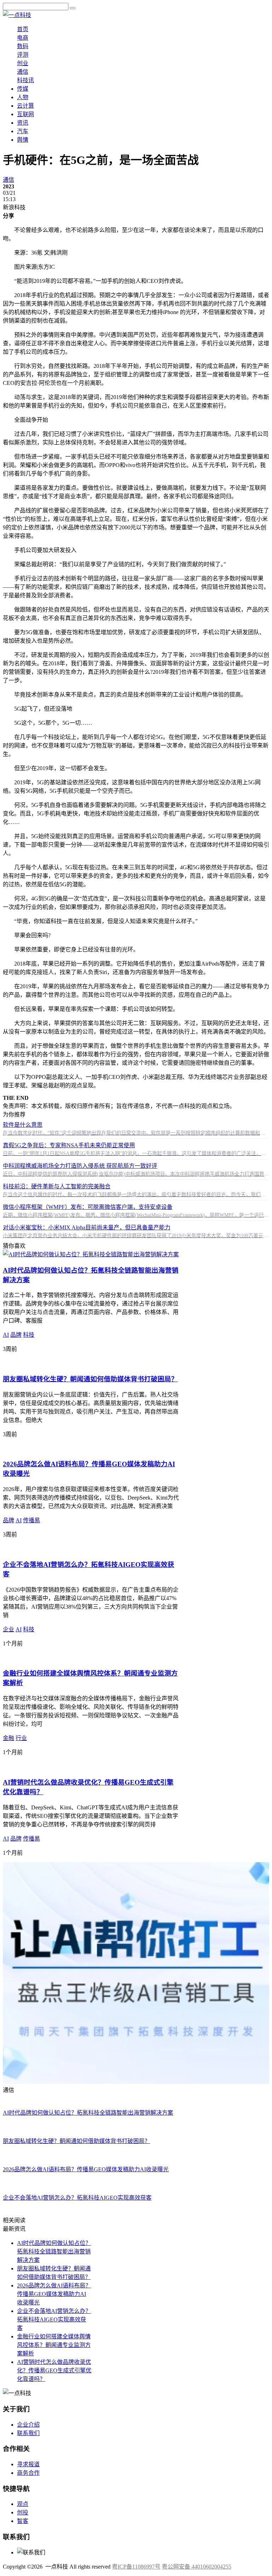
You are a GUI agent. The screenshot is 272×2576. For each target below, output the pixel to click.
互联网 (25, 114)
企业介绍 (28, 2425)
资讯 (23, 123)
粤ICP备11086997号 (136, 2567)
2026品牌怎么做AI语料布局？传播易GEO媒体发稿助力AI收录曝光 (54, 2294)
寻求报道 (28, 2464)
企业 (8, 1629)
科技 (29, 1335)
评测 (23, 55)
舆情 (23, 140)
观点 (23, 2504)
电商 (23, 38)
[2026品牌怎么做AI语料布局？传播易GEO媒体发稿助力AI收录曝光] (89, 1448)
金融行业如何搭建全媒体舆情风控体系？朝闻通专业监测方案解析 (54, 2345)
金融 (8, 1738)
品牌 (16, 1335)
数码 (23, 46)
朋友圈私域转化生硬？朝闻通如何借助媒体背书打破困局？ (90, 1379)
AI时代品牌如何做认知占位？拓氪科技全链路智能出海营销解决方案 (54, 2251)
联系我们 (28, 2433)
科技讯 (25, 80)
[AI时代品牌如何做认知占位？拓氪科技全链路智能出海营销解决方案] (91, 1254)
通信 (23, 72)
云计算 (25, 106)
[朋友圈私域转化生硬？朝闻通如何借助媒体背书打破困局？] (79, 1363)
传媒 (23, 89)
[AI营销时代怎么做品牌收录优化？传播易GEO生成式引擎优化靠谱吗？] (94, 1766)
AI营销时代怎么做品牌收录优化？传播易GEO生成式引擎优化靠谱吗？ (54, 2370)
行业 (21, 1738)
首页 (23, 29)
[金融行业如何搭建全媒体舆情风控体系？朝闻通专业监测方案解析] (88, 1658)
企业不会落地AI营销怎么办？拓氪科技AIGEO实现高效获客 (54, 2319)
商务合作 (28, 2473)
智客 (23, 2521)
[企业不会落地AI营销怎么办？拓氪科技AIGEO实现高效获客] (80, 1549)
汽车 (23, 131)
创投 (23, 2512)
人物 (23, 97)
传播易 (32, 1520)
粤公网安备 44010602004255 (197, 2567)
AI (6, 1335)
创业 (23, 63)
